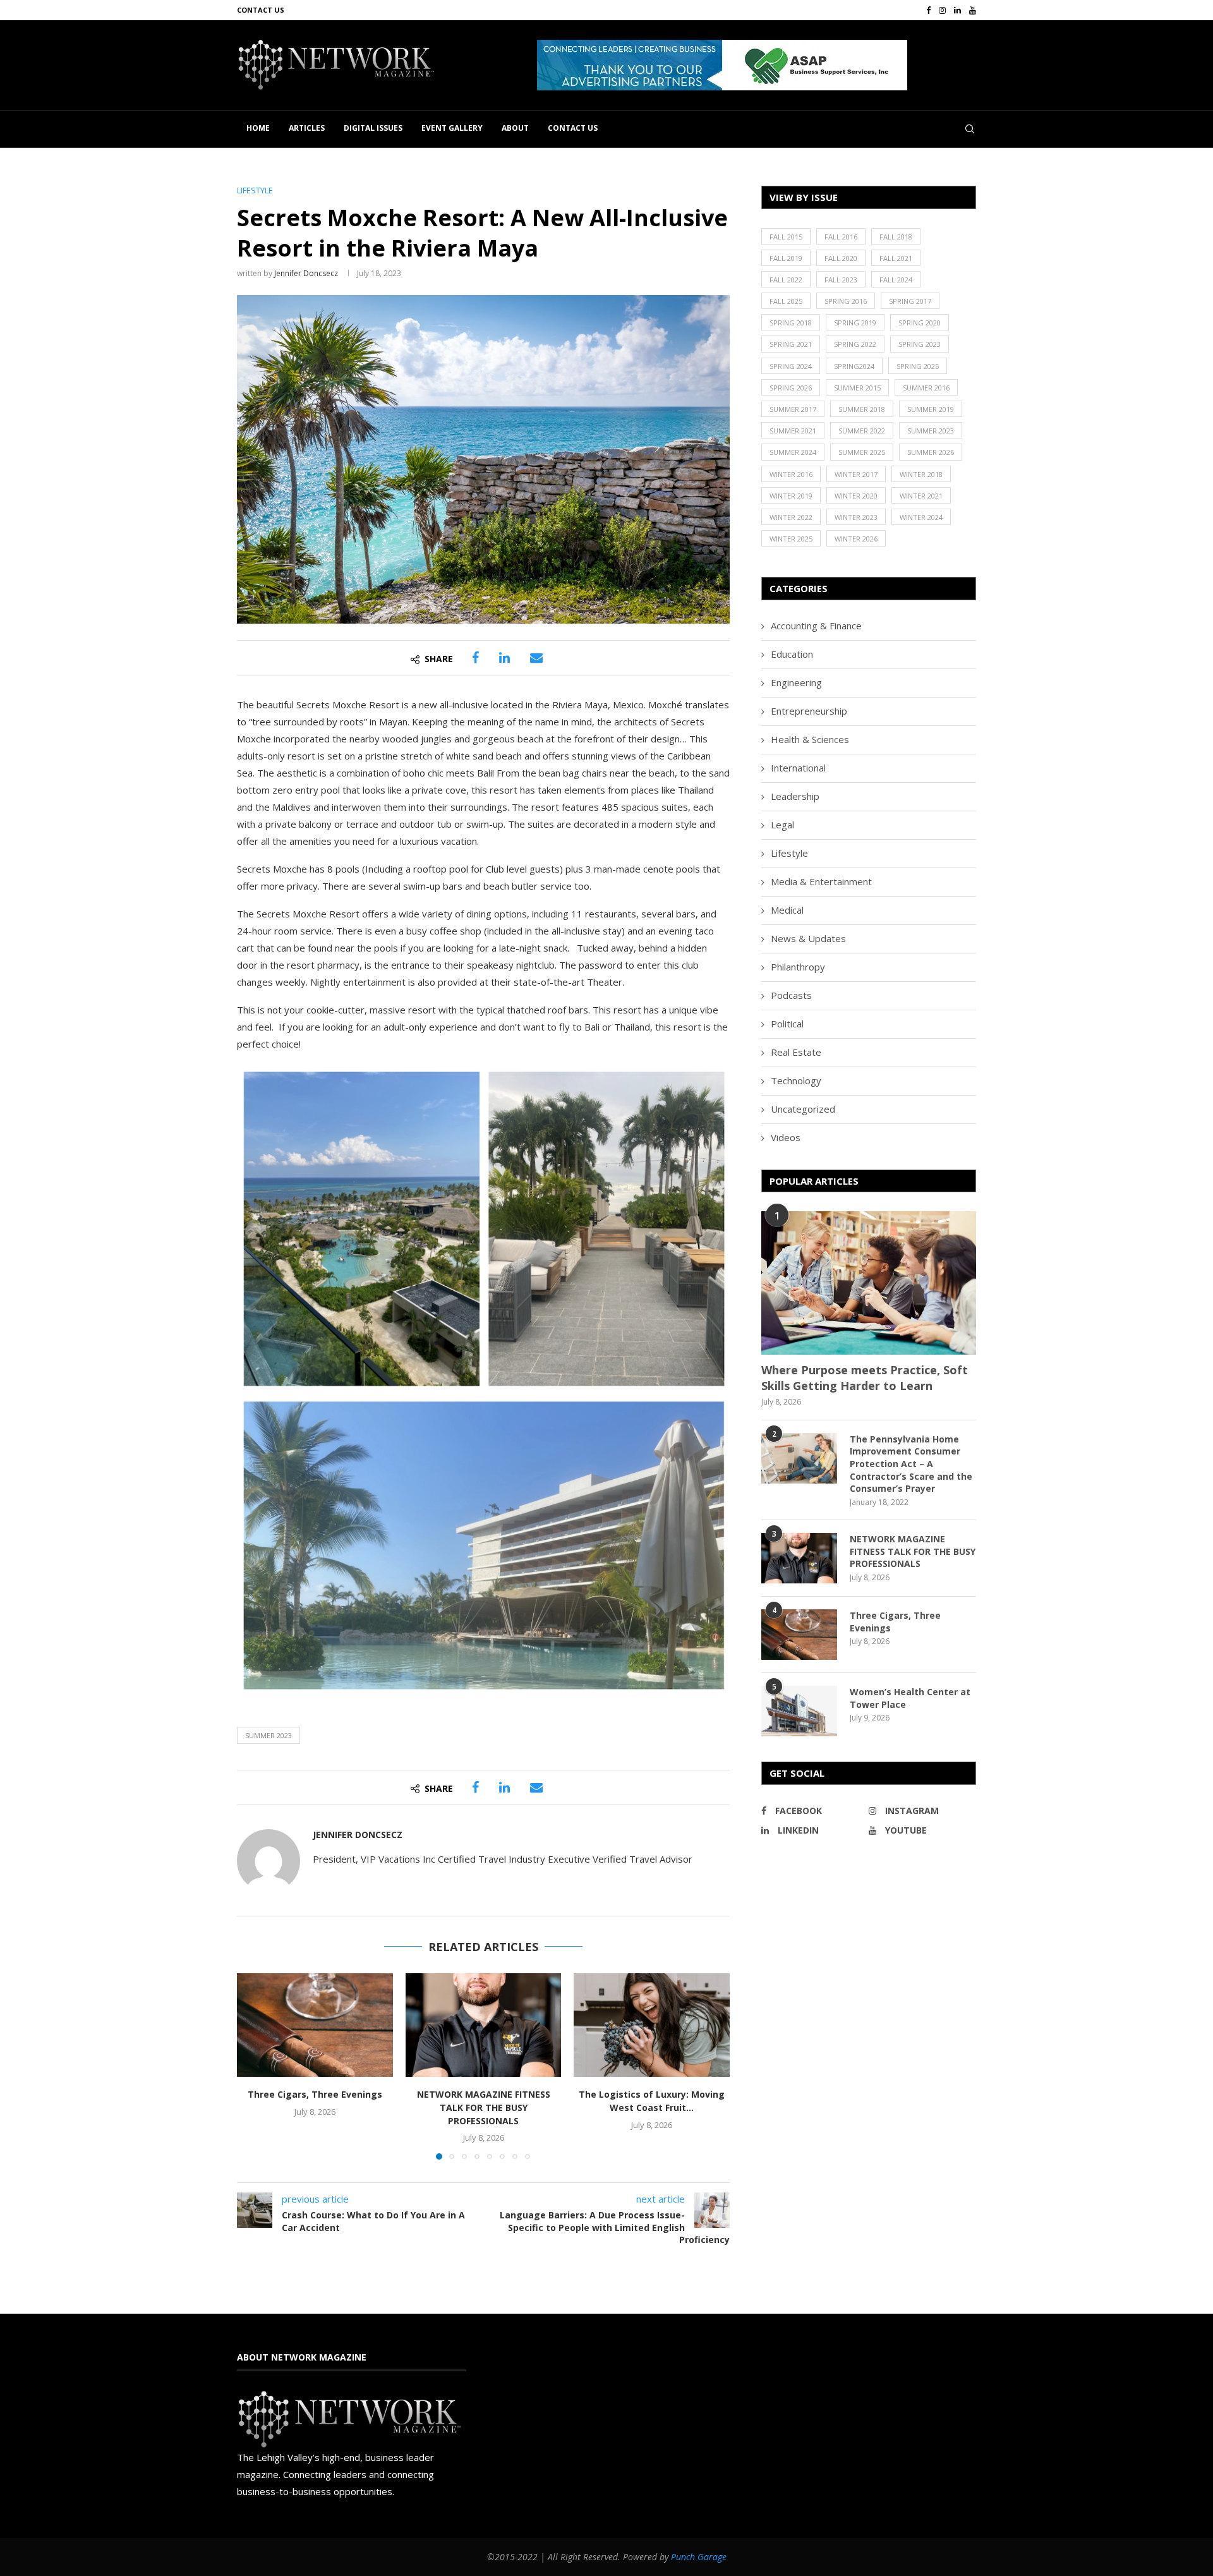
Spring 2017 (910, 301)
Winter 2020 (856, 496)
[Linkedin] (957, 10)
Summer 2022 (862, 431)
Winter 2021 (921, 496)
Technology (796, 1080)
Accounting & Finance (816, 626)
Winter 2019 (791, 496)
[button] (722, 65)
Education (792, 654)
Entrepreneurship (809, 711)
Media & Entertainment (821, 881)
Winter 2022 (791, 517)
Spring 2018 (791, 323)
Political (787, 1024)
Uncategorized (803, 1109)
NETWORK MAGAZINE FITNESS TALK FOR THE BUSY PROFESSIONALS (483, 2107)
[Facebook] (928, 10)
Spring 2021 (791, 344)
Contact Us (261, 10)
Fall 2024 (896, 280)
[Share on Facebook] (475, 658)
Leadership (795, 796)
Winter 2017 (856, 474)
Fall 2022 (786, 280)
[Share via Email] (536, 658)
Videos (786, 1137)
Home (258, 128)
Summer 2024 (793, 452)
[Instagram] (942, 10)
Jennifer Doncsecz (306, 273)
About (515, 128)
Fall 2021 (896, 258)
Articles (307, 128)
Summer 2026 (931, 452)
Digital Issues (373, 128)
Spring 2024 (791, 366)
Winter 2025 (791, 539)
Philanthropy (798, 967)
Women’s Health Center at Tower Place (910, 1698)
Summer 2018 (862, 409)
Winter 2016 (791, 474)
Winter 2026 (856, 539)
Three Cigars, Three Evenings (315, 2094)
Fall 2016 (841, 237)
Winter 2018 (921, 474)
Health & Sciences (810, 739)
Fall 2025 (786, 301)
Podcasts (791, 995)
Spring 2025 (918, 366)
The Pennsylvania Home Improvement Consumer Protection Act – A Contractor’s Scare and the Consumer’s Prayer (911, 1464)
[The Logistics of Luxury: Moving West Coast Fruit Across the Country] (652, 2025)
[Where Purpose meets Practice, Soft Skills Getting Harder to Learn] (869, 1283)
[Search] (970, 129)
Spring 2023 (920, 344)
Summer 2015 (857, 388)
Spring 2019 (855, 323)
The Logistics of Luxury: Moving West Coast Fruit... (652, 2101)
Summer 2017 (793, 409)
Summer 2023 (269, 1735)
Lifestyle (789, 853)
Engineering (796, 682)
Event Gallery (452, 128)
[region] (757, 65)
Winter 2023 (856, 517)
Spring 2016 (846, 301)
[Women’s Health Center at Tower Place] (799, 1711)
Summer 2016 (926, 388)
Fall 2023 (841, 280)
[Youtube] (973, 10)
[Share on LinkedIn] (504, 658)
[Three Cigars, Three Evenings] (315, 2025)
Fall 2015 (786, 237)
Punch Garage (699, 2557)
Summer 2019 (931, 409)
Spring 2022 (855, 344)
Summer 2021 (793, 431)
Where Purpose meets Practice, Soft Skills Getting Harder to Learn (865, 1378)
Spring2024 (854, 366)
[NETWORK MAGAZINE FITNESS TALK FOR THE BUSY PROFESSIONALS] (484, 2025)
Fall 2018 (896, 237)
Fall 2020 (841, 258)
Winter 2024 (921, 517)
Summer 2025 (862, 452)
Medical (787, 910)
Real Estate (796, 1052)
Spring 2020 (920, 323)
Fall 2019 (786, 258)
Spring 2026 (791, 388)
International (798, 768)
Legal (782, 825)
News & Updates (808, 938)
